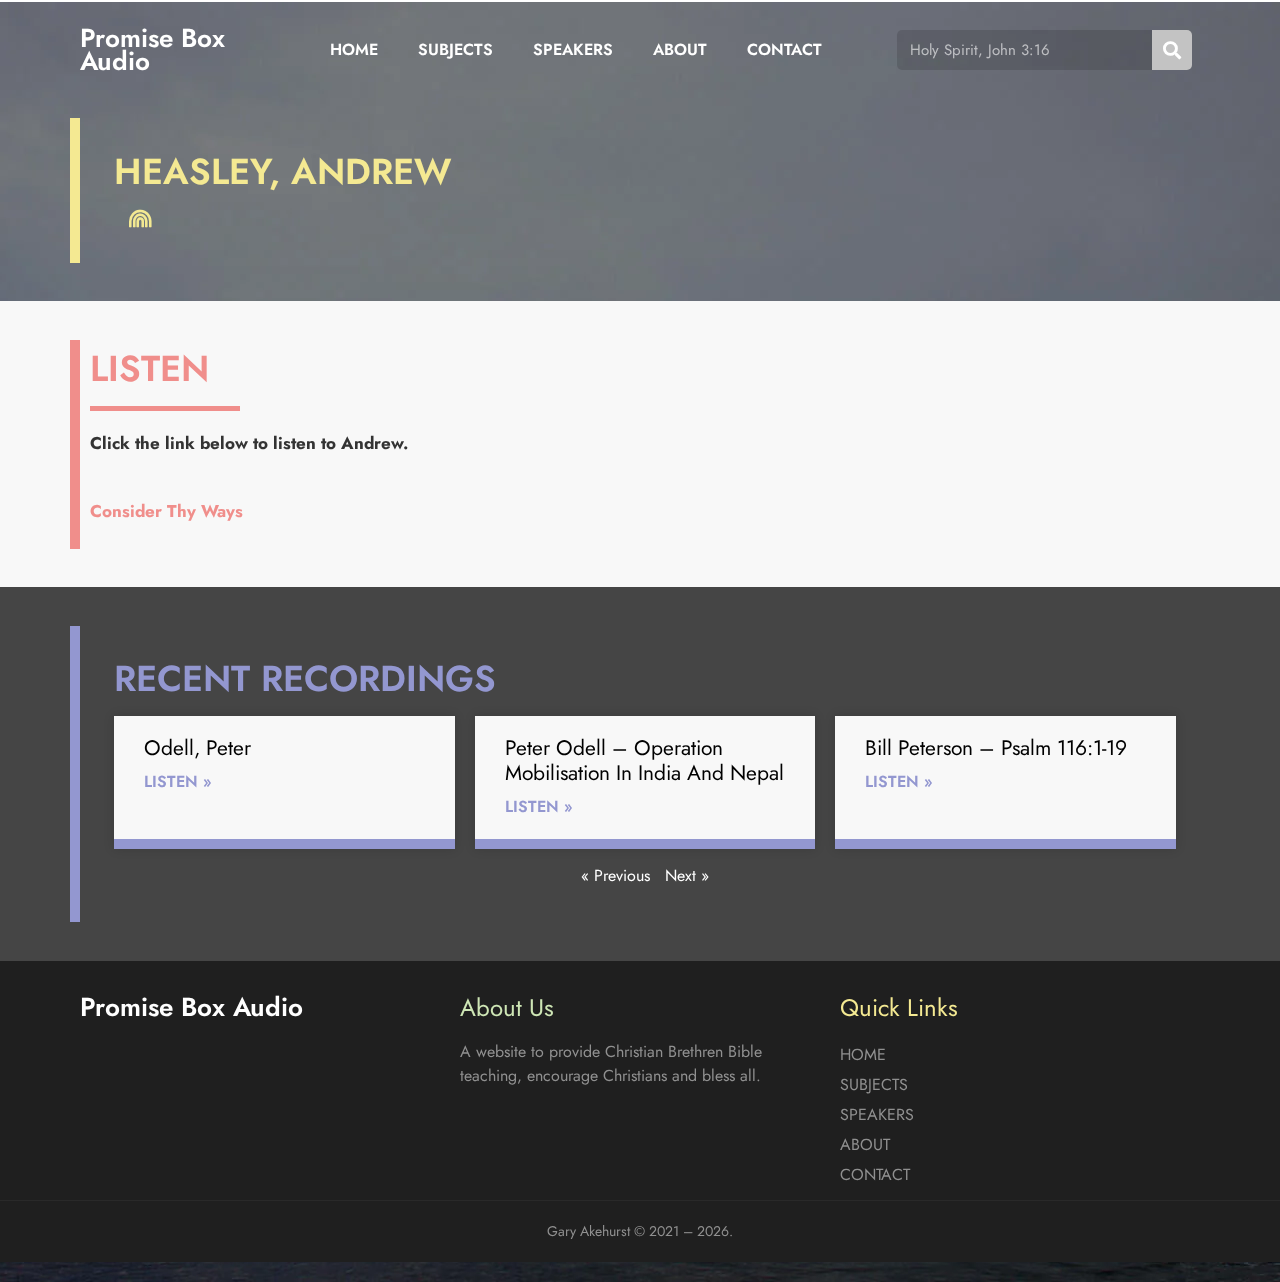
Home (354, 49)
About (680, 49)
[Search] (1172, 50)
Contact (784, 49)
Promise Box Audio (152, 49)
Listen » (178, 781)
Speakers (573, 49)
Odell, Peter (197, 748)
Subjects (455, 49)
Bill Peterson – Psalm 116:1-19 (996, 748)
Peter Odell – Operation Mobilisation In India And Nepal (644, 760)
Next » (687, 875)
